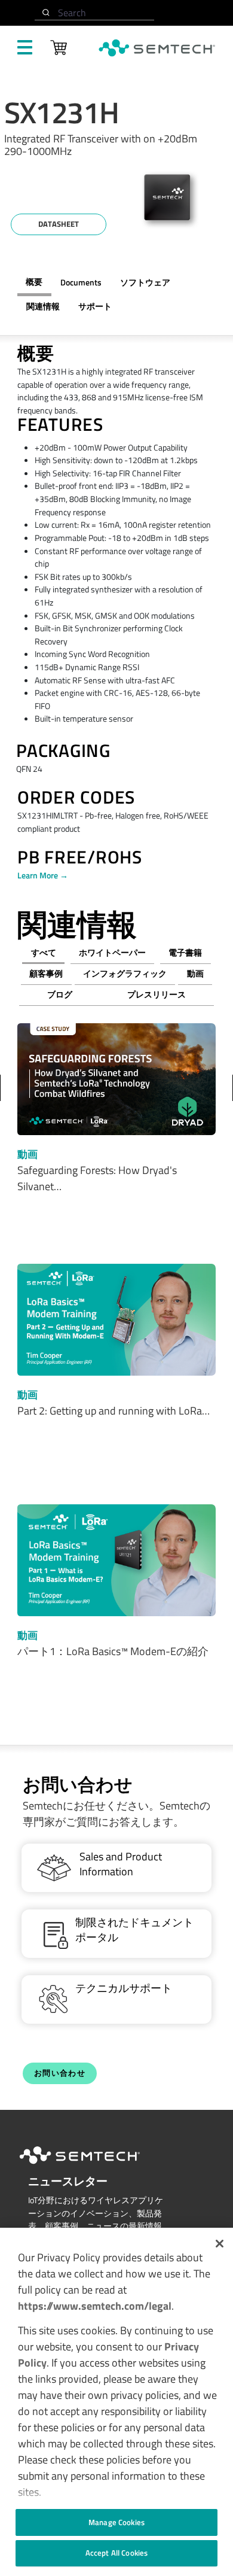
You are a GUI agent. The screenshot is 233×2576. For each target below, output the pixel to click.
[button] (220, 2244)
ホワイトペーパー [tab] (112, 953)
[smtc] (157, 48)
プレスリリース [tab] (157, 994)
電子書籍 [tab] (185, 953)
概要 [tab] (34, 282)
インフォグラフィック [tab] (125, 974)
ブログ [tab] (60, 994)
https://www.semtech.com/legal (95, 2306)
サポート (95, 306)
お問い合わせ (60, 2073)
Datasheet (59, 224)
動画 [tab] (195, 974)
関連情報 (43, 306)
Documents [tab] (81, 282)
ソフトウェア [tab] (145, 282)
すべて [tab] (44, 953)
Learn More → (43, 875)
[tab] (43, 307)
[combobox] (94, 13)
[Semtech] (92, 2166)
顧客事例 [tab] (46, 974)
